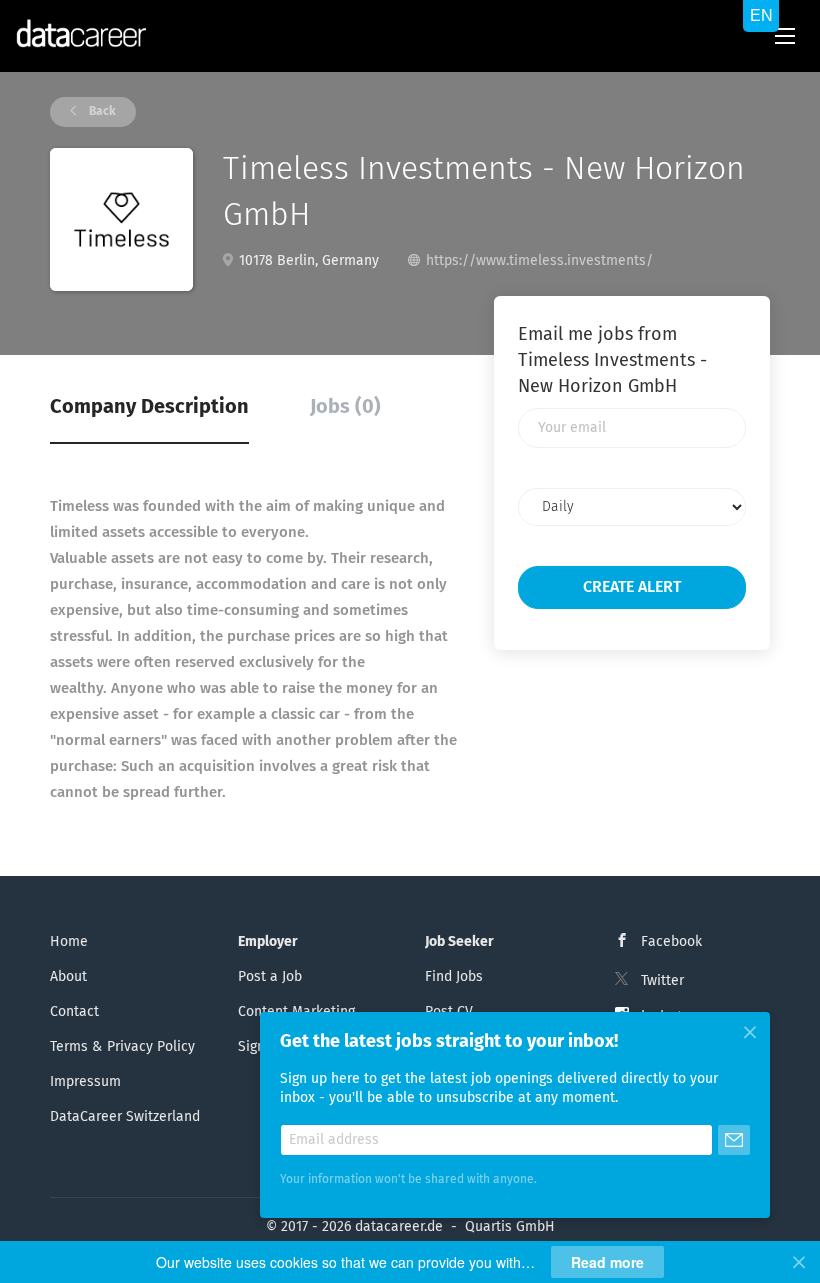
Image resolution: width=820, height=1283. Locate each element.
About (68, 977)
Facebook (671, 942)
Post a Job (270, 977)
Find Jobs (454, 977)
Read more (607, 1262)
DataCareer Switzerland (125, 1117)
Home (69, 942)
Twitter (662, 981)
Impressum (85, 1082)
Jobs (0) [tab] (345, 407)
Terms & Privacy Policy (122, 1047)
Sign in (259, 1047)
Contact (74, 1012)
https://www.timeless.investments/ (539, 261)
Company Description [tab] (149, 407)
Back (101, 112)
